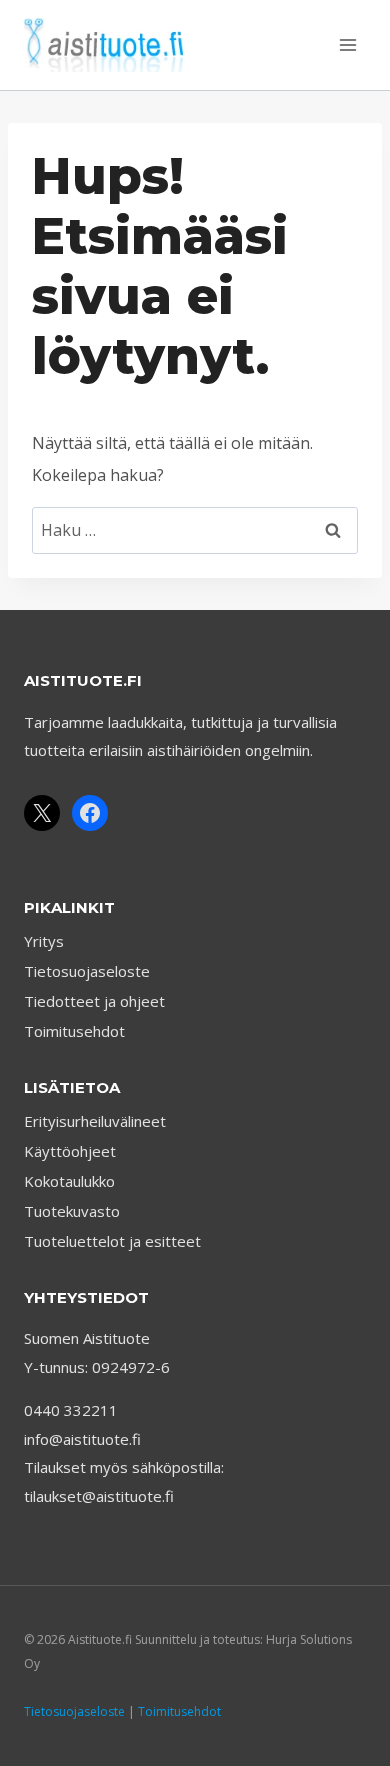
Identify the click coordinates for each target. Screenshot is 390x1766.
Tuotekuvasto (72, 1211)
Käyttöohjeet (70, 1151)
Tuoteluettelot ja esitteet (112, 1241)
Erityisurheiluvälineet (95, 1121)
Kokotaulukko (69, 1181)
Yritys (44, 941)
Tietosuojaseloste (87, 971)
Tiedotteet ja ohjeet (94, 1001)
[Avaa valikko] (347, 44)
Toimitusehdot (74, 1031)
